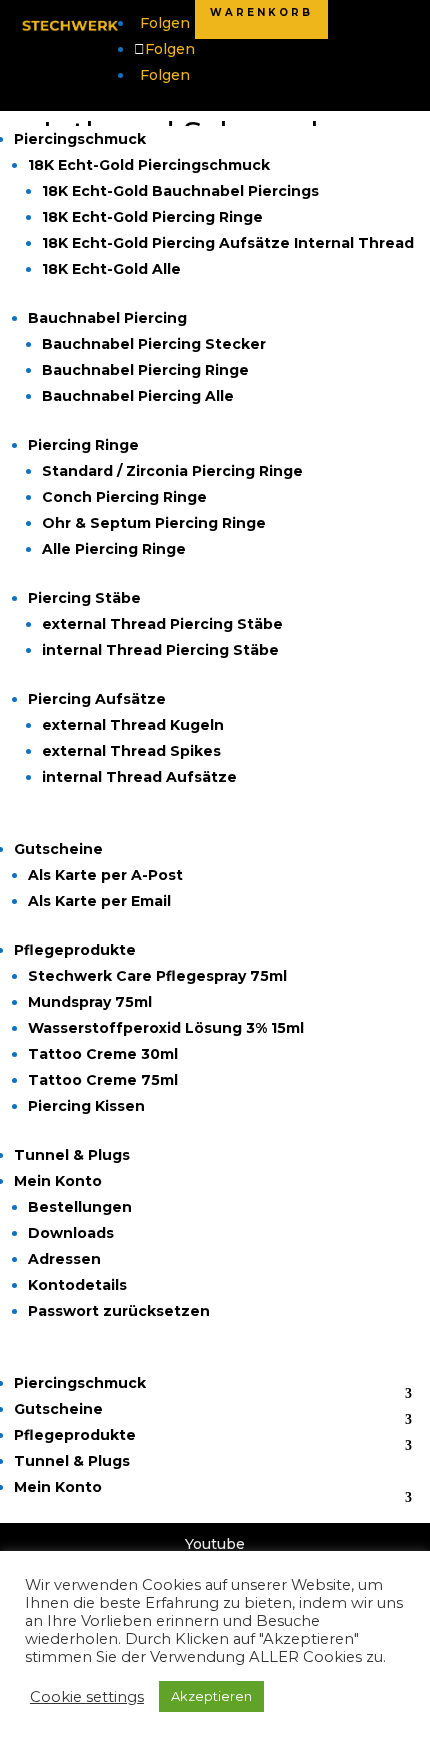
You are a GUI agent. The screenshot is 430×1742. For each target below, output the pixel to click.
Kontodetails (77, 1285)
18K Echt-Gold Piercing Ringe (152, 217)
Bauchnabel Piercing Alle (138, 396)
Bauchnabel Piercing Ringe (145, 370)
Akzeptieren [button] (211, 1696)
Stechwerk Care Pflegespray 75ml (157, 976)
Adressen (64, 1259)
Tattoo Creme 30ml (103, 1054)
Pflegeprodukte (75, 950)
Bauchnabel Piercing (107, 318)
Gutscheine (58, 849)
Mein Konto (58, 1181)
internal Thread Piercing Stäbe (160, 650)
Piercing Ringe (83, 445)
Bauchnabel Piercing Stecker (154, 344)
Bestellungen (80, 1207)
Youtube (215, 1544)
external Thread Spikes (131, 751)
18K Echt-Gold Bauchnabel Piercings (180, 191)
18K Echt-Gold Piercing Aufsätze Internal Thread (228, 243)
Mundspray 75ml (90, 1002)
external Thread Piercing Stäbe (162, 624)
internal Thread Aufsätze (139, 777)
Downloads (71, 1233)
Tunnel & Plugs (72, 1155)
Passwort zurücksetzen (119, 1311)
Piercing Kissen (86, 1106)
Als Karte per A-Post (105, 875)
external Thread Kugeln (133, 725)
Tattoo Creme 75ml (103, 1080)
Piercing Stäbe (84, 598)
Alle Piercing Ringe (114, 549)
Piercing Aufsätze (97, 699)
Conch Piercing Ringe (124, 497)
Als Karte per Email (99, 901)
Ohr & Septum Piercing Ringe (154, 523)
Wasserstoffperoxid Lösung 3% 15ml (166, 1028)
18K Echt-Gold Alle (111, 269)
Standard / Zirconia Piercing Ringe (172, 471)
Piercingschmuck (80, 139)
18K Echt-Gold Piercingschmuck (149, 165)
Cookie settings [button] (87, 1697)
